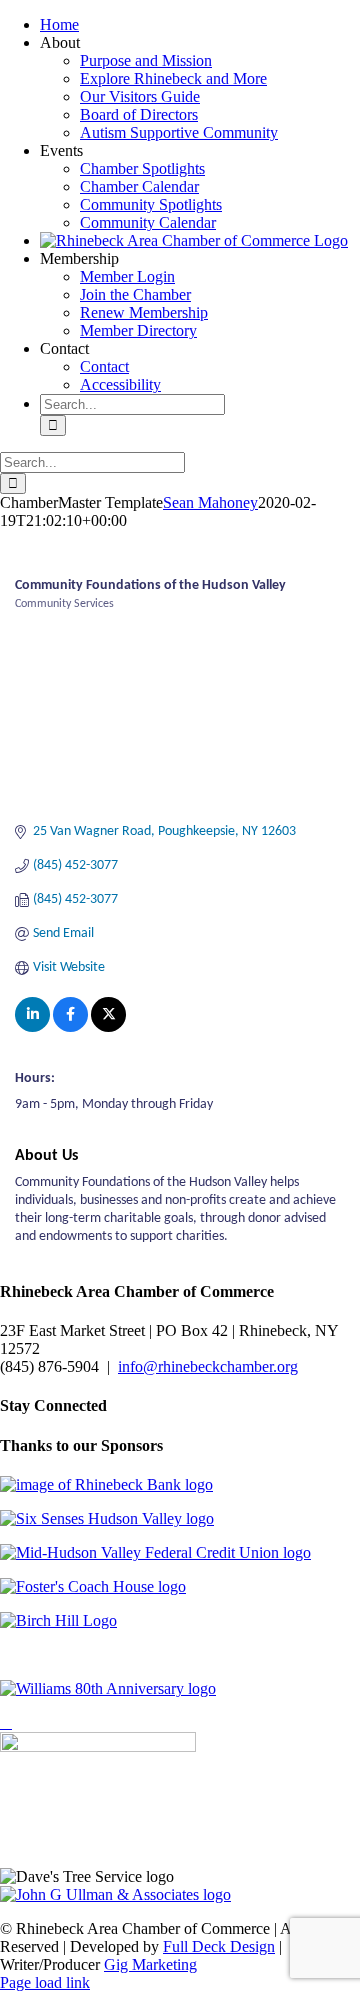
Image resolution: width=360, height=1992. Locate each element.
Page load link (45, 1982)
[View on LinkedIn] (32, 1028)
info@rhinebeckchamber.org (208, 1366)
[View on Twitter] (108, 1028)
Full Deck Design (219, 1946)
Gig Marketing (150, 1964)
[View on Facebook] (70, 1028)
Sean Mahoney (210, 502)
